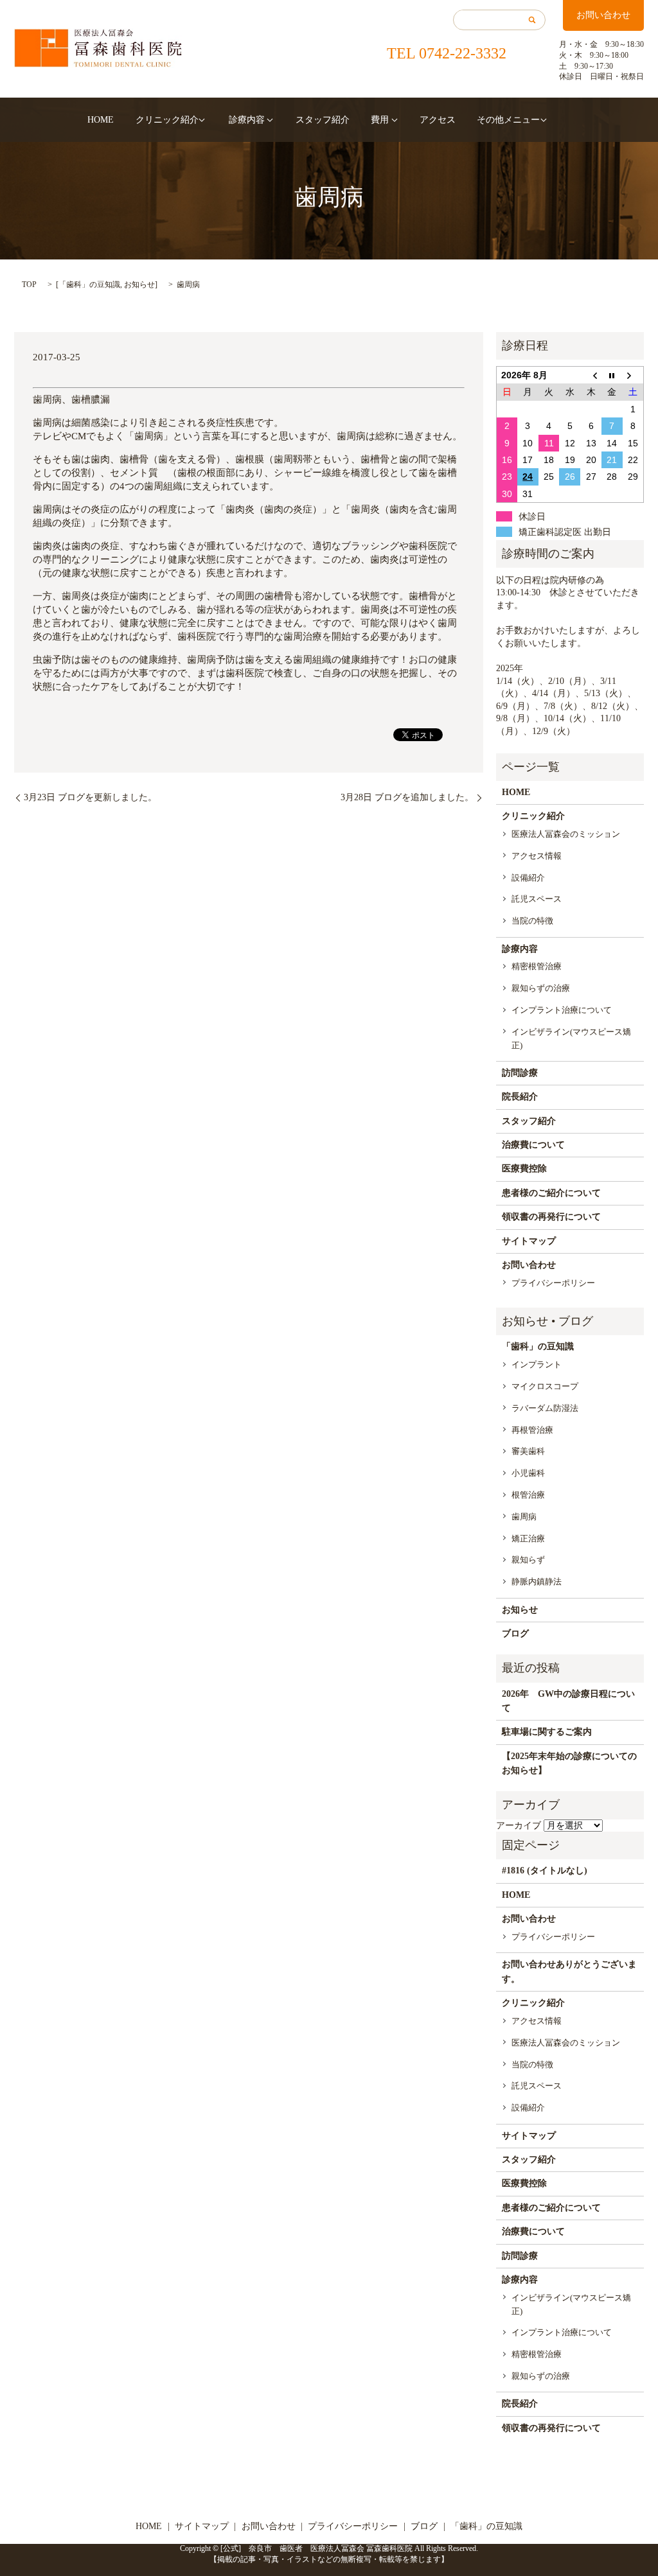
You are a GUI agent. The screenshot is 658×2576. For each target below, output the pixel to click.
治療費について (533, 1145)
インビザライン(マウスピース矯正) (571, 1038)
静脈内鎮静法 (537, 1582)
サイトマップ (529, 1241)
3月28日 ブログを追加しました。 (407, 797)
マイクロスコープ (545, 1386)
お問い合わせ (603, 15)
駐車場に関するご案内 (547, 1732)
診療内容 (247, 120)
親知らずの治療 (541, 988)
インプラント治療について (562, 1010)
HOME (101, 120)
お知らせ (139, 285)
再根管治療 (532, 1430)
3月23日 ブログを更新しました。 (90, 797)
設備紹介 (528, 878)
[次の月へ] (633, 375)
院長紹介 (520, 1097)
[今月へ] (612, 375)
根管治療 (528, 1495)
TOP (29, 285)
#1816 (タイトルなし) (545, 1871)
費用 (380, 120)
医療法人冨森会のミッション (566, 834)
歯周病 (524, 1517)
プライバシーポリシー (553, 1283)
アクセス (438, 120)
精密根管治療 (537, 966)
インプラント (537, 1364)
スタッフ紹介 (323, 120)
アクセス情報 (537, 856)
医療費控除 (524, 1169)
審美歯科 (528, 1451)
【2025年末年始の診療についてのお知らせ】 (569, 1763)
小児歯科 (528, 1473)
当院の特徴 (532, 921)
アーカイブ (519, 1826)
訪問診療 (520, 1073)
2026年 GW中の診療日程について (568, 1701)
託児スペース (537, 899)
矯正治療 (528, 1538)
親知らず (528, 1560)
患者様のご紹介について (551, 1193)
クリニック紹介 (167, 120)
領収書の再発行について (551, 1217)
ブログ (515, 1634)
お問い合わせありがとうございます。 (569, 1971)
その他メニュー (508, 120)
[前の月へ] (591, 375)
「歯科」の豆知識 (89, 285)
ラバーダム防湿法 (545, 1408)
